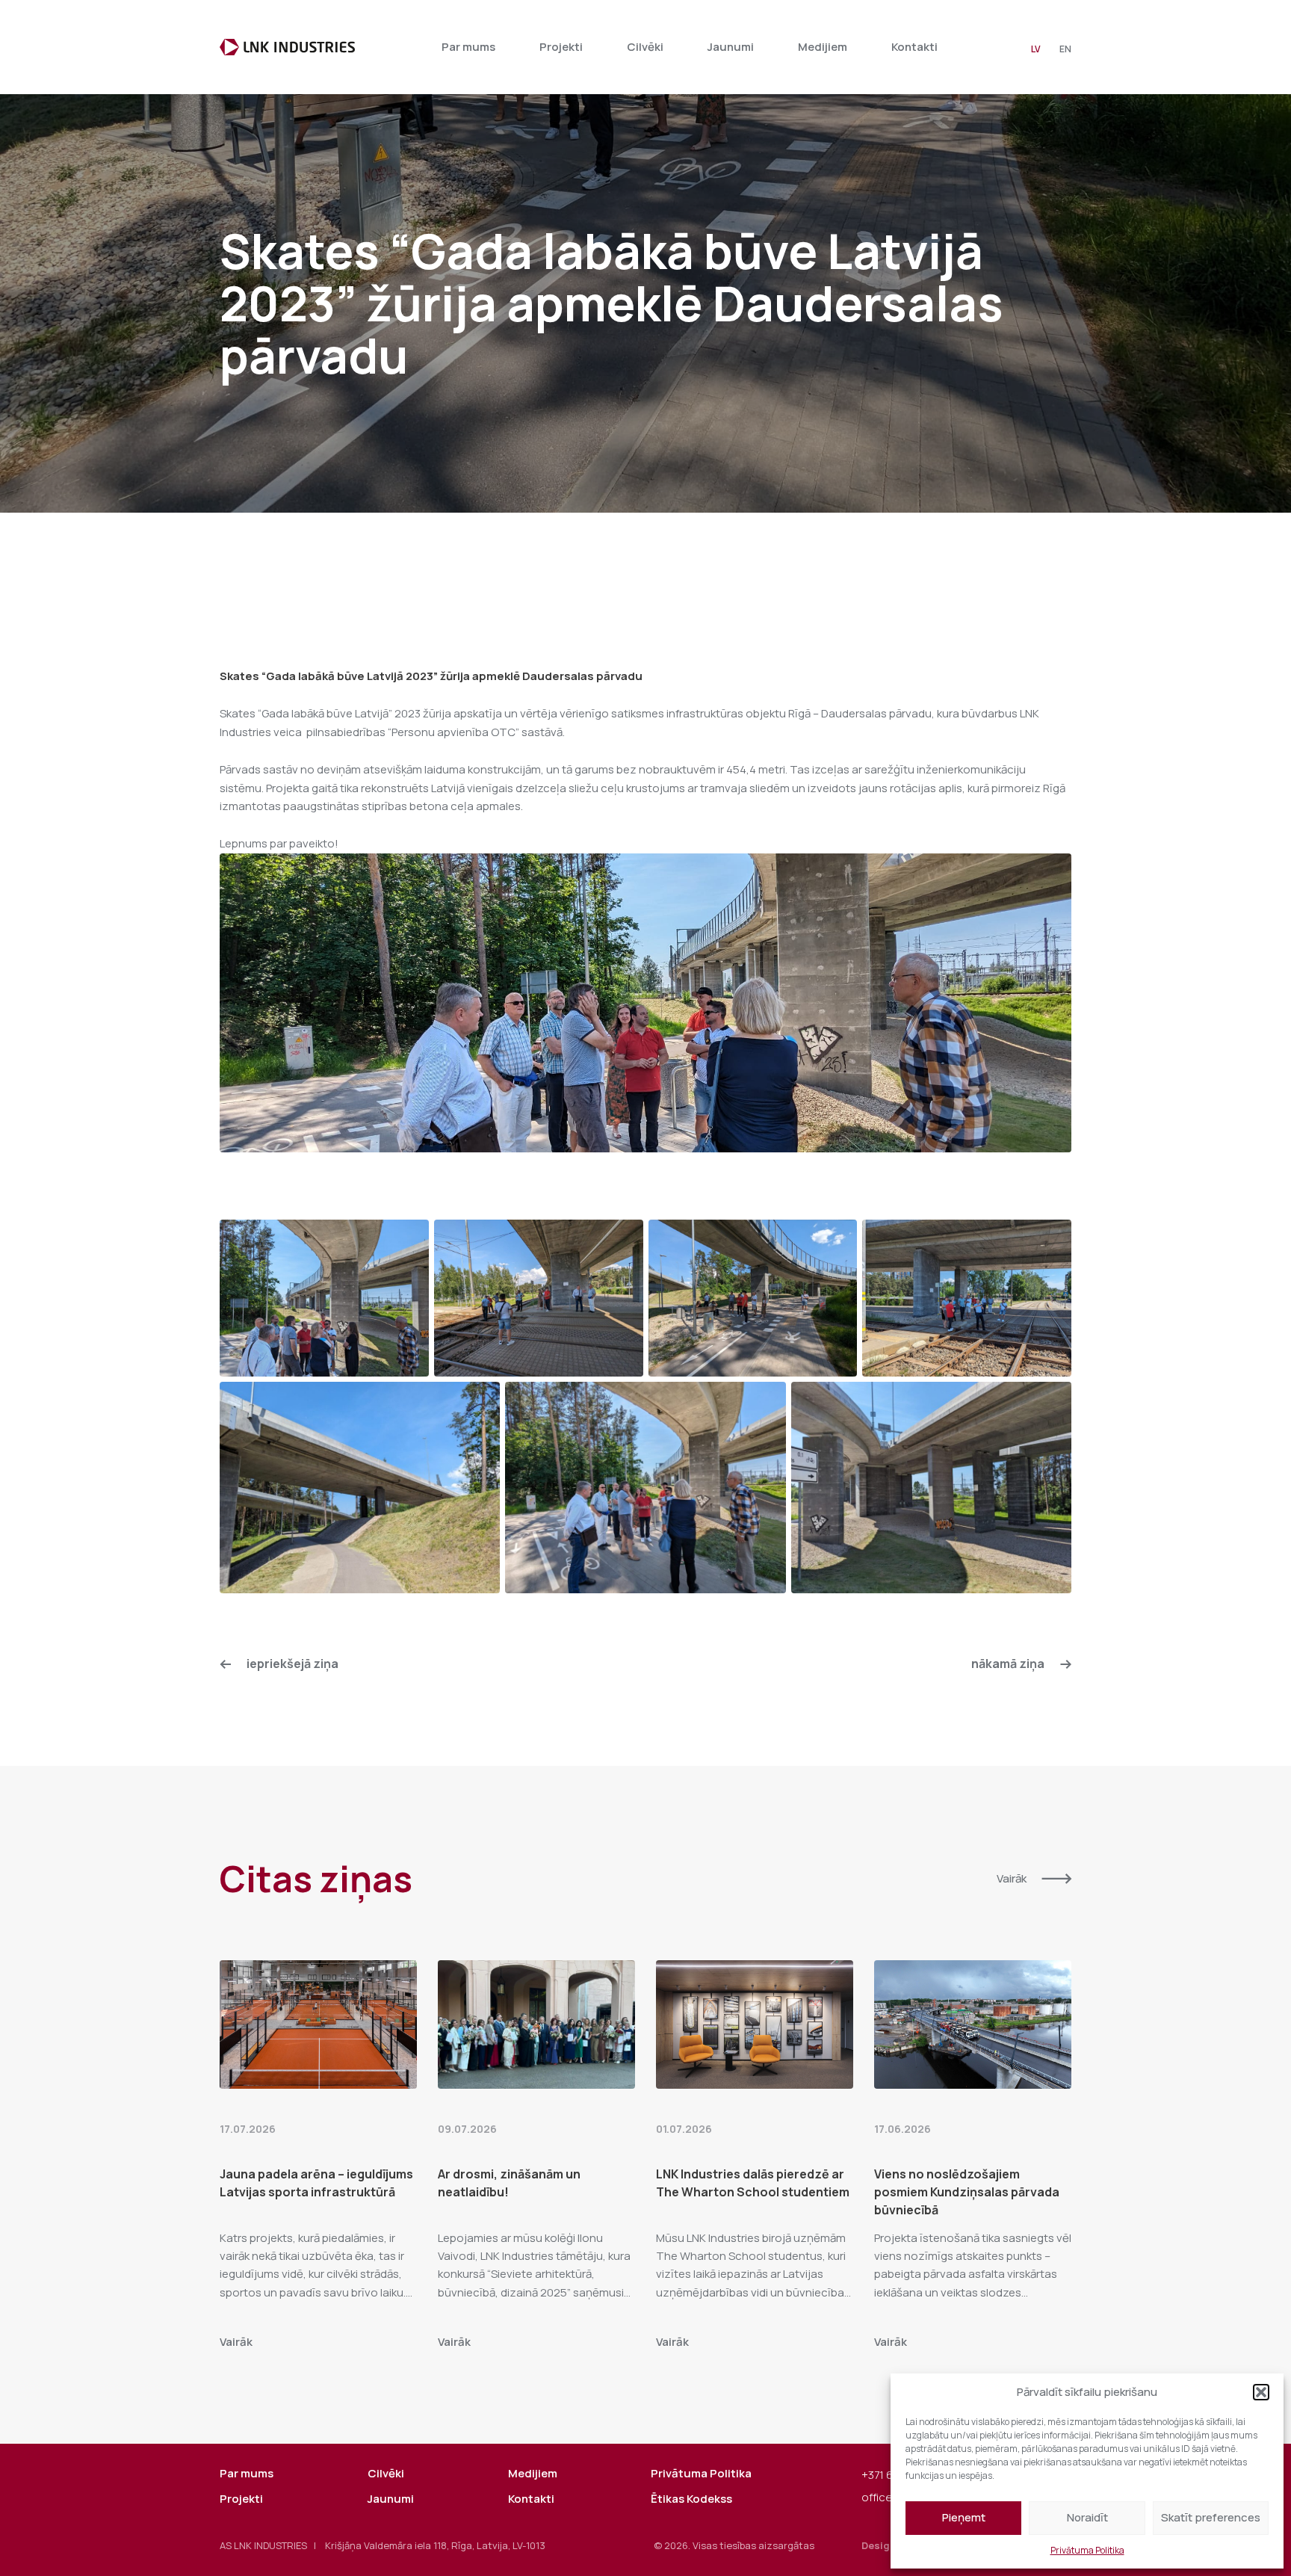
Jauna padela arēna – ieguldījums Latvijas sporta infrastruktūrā (316, 2183)
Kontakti (914, 47)
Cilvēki (645, 47)
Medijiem (823, 47)
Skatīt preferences (1211, 2517)
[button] (1261, 2392)
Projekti (561, 47)
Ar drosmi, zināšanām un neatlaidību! (509, 2183)
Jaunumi (731, 47)
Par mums (468, 47)
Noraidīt (1087, 2517)
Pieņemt (964, 2517)
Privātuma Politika (1087, 2550)
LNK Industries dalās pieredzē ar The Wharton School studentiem (753, 2183)
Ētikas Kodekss (691, 2499)
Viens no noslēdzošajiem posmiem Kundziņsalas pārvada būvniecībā (967, 2192)
